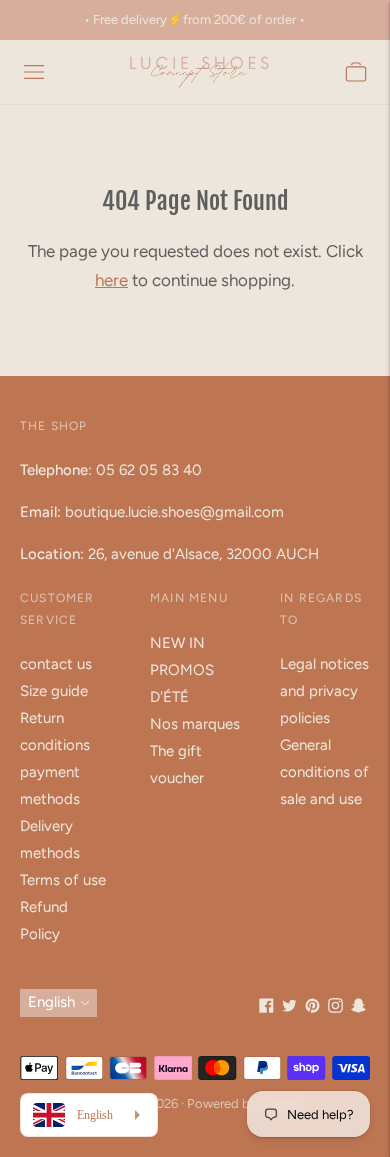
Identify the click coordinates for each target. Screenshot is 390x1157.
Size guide (54, 691)
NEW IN (177, 643)
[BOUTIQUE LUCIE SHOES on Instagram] (335, 1008)
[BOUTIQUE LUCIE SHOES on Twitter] (289, 1008)
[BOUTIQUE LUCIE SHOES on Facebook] (266, 1008)
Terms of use (63, 880)
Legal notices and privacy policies (324, 691)
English (51, 1002)
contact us (56, 664)
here (111, 280)
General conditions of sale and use (324, 772)
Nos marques (195, 724)
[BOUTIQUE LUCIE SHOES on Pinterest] (312, 1008)
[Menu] (34, 72)
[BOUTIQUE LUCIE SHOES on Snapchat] (358, 1008)
